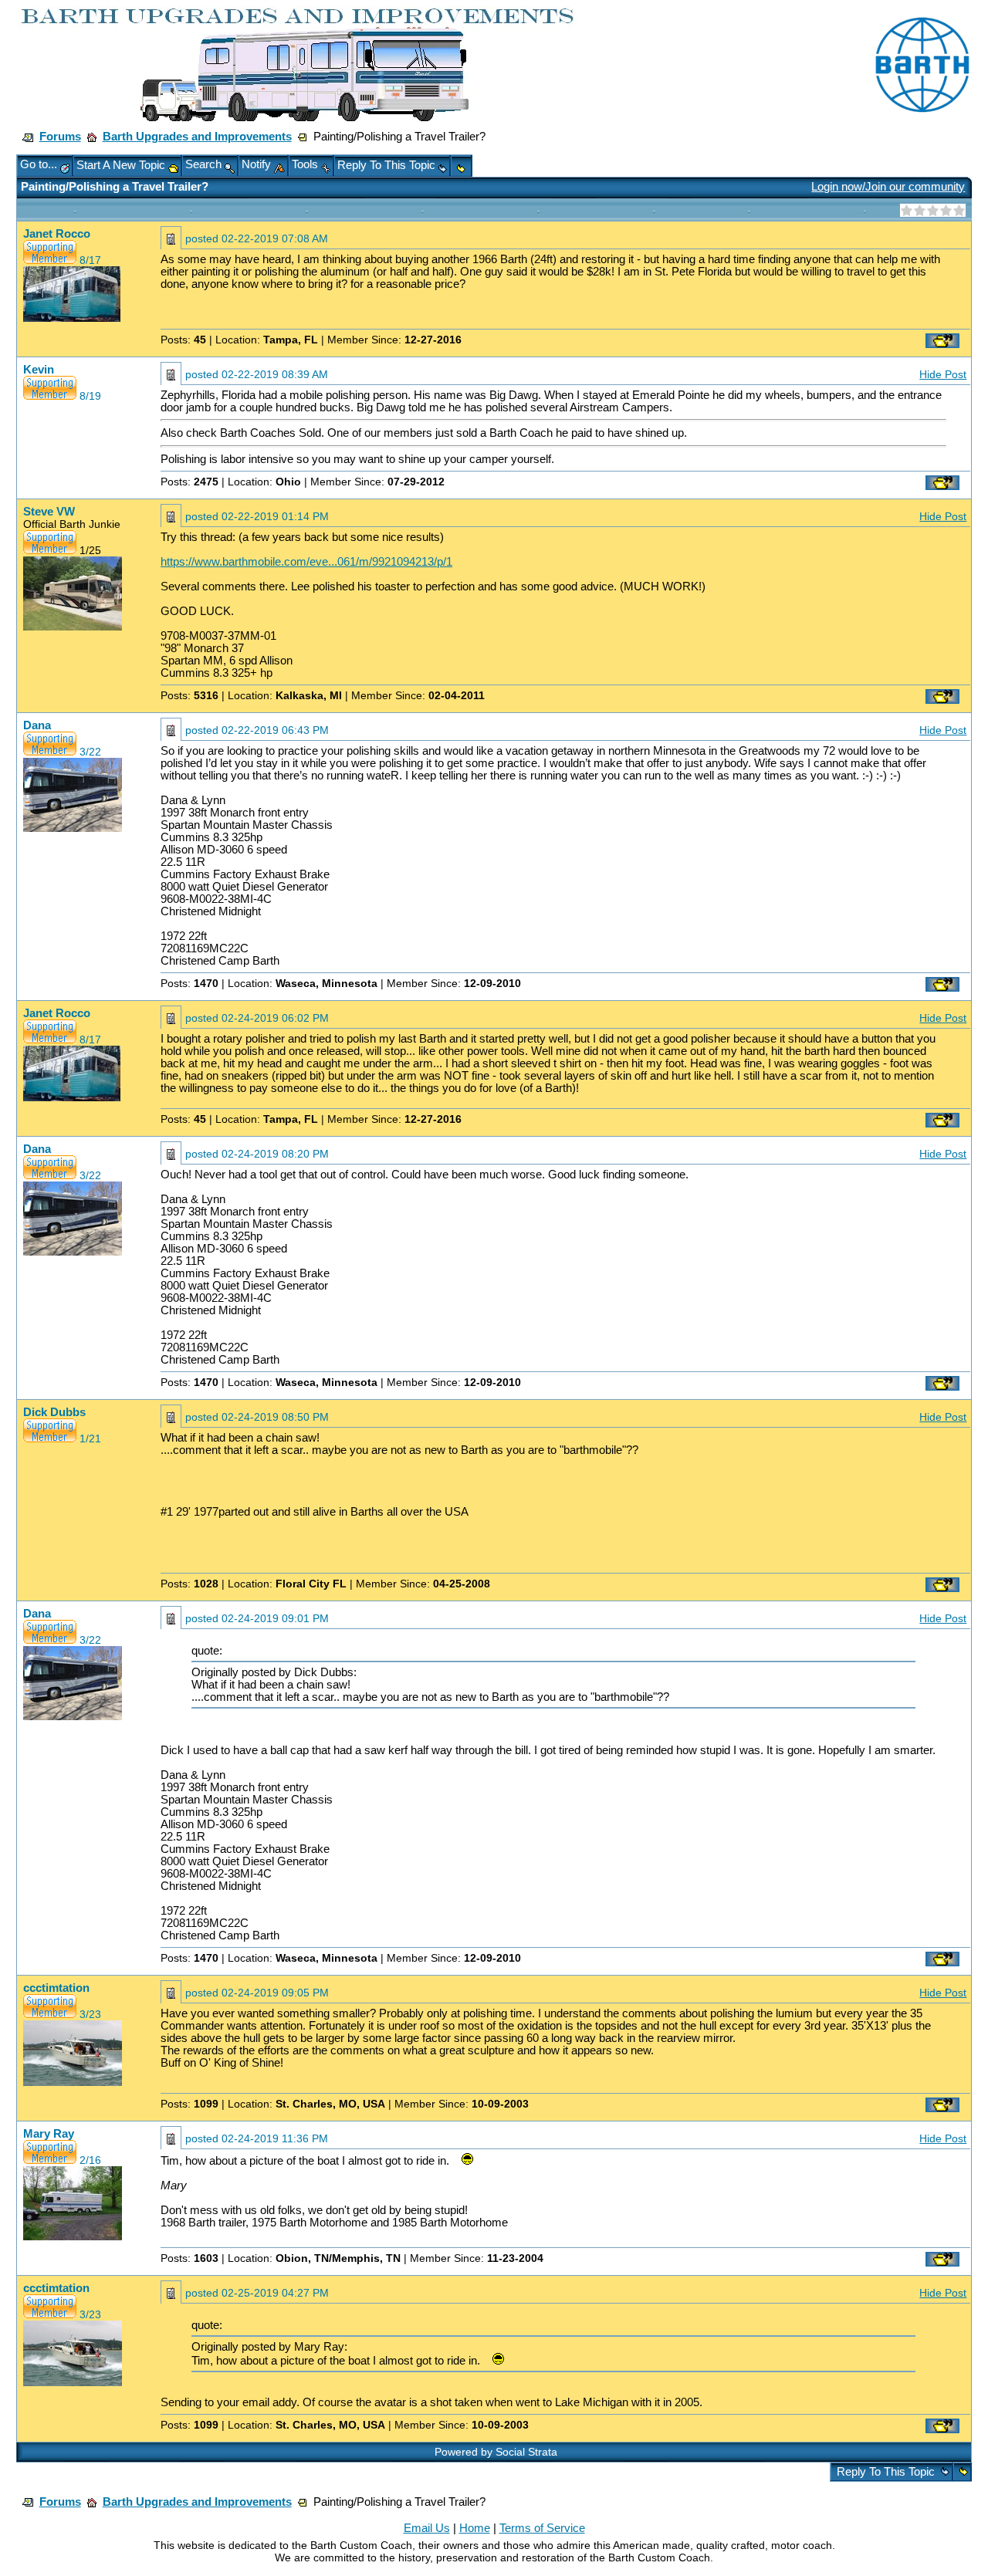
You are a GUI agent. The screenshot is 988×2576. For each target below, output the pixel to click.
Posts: (183, 340)
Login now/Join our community (888, 187)
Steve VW (49, 512)
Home (475, 2528)
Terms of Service (542, 2528)
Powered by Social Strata (496, 2452)
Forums (60, 137)
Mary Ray (49, 2134)
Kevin (39, 370)
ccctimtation (56, 1988)
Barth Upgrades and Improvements (197, 137)
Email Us (427, 2528)
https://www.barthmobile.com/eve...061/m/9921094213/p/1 (306, 562)
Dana (37, 725)
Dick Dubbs (54, 1412)
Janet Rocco (57, 234)
